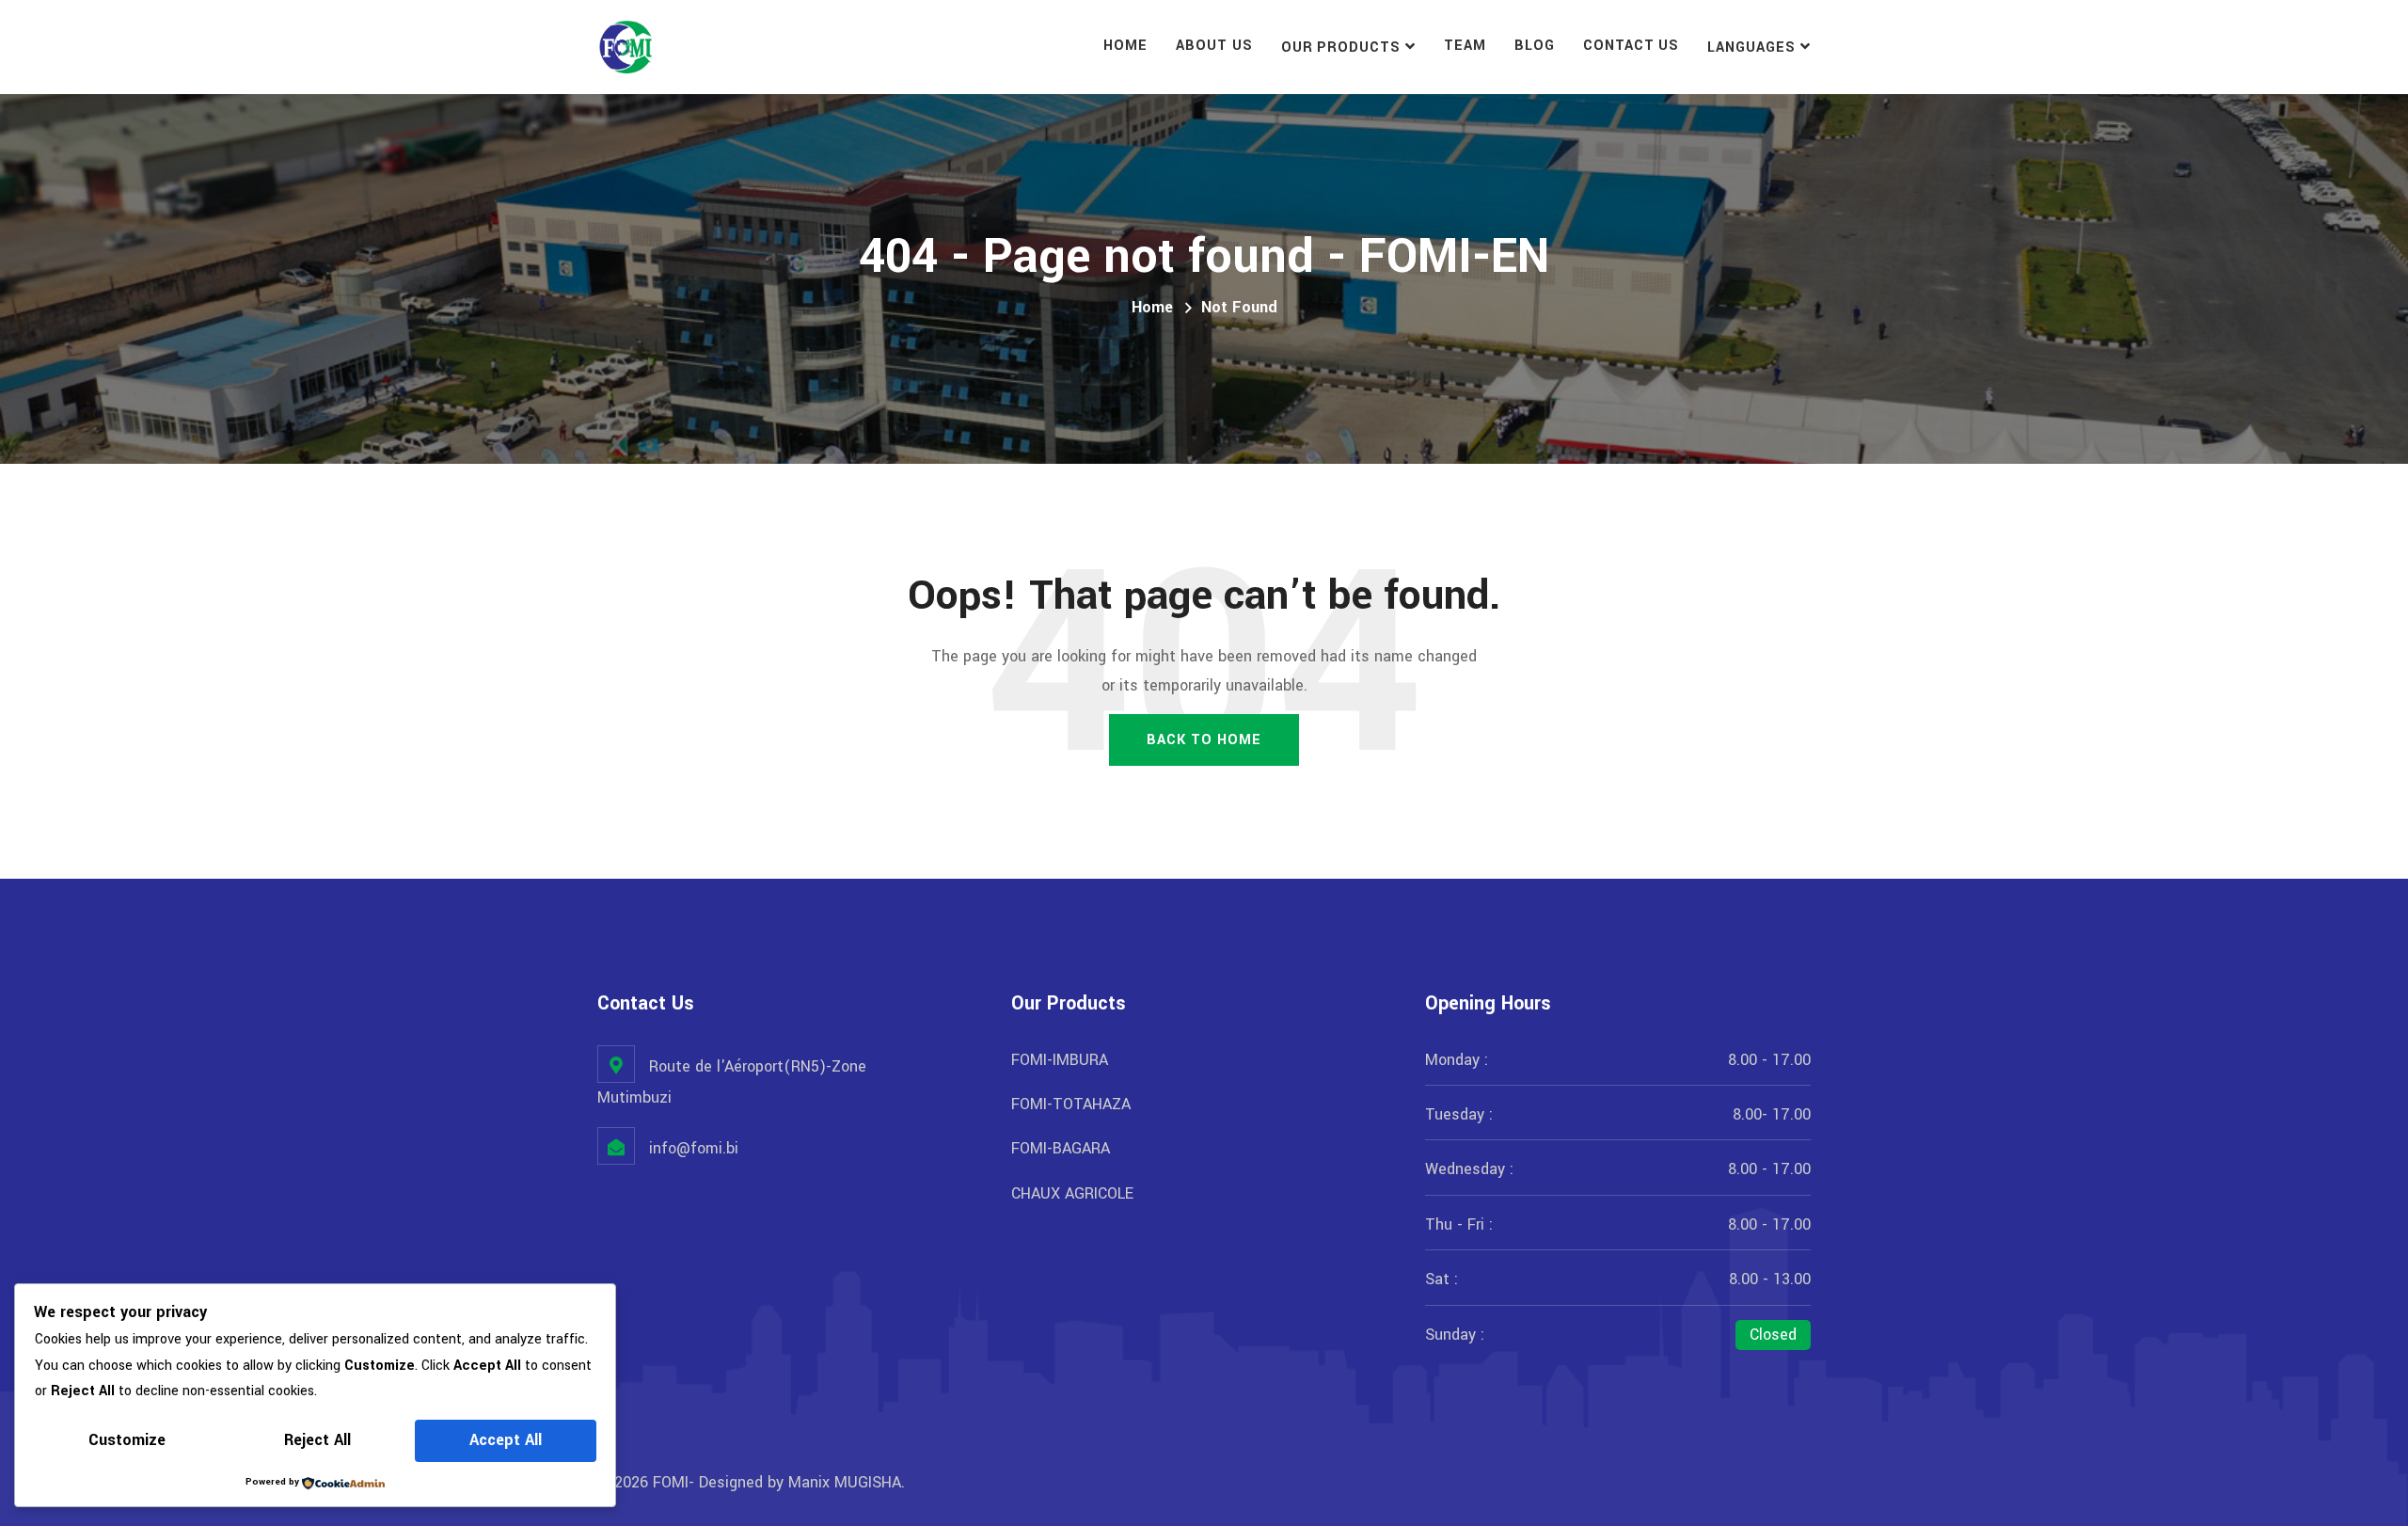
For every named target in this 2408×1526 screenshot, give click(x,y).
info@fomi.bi (694, 1148)
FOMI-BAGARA (1061, 1148)
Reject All (317, 1440)
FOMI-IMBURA (1060, 1060)
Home (1125, 46)
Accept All (506, 1440)
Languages (1751, 48)
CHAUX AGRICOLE (1072, 1193)
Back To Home (1204, 740)
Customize (127, 1440)
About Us (1214, 46)
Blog (1535, 46)
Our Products (1341, 48)
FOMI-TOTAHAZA (1071, 1104)
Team (1465, 46)
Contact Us (1632, 46)
